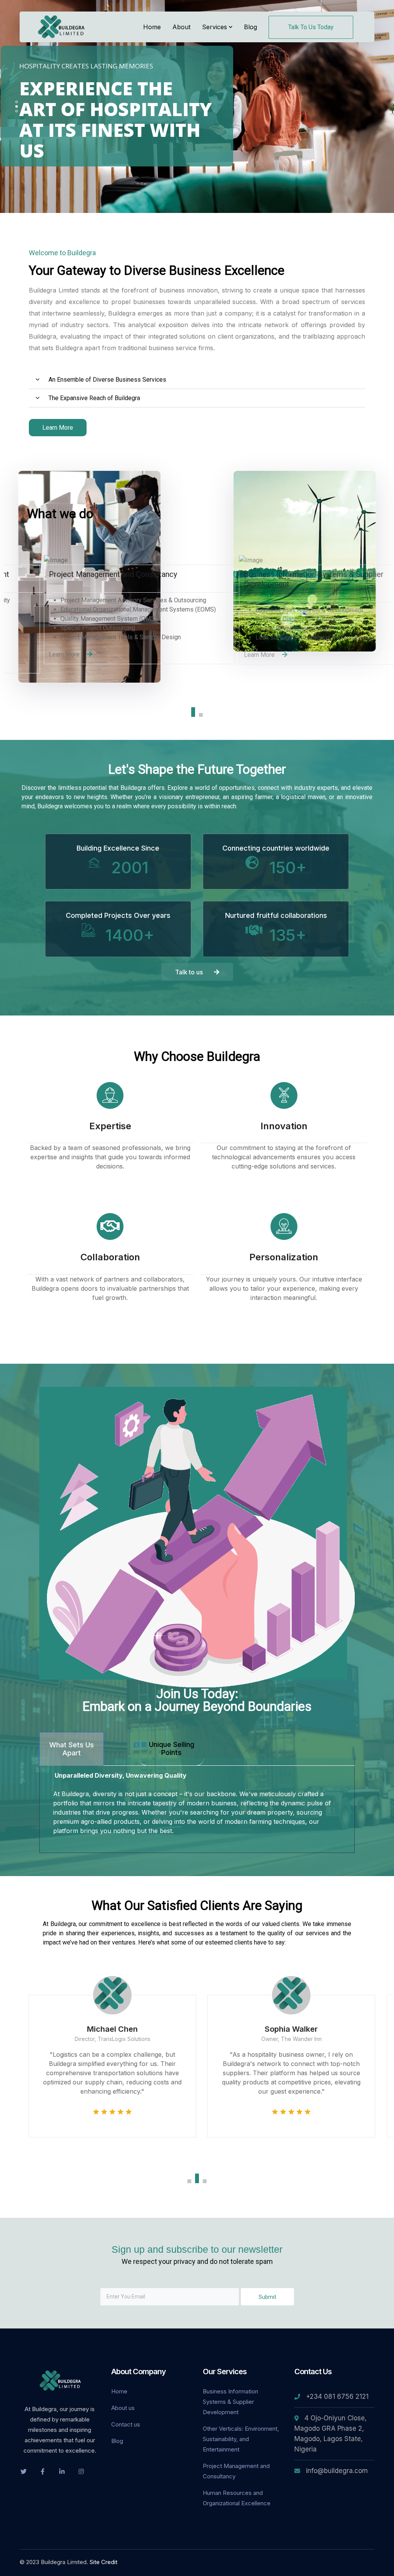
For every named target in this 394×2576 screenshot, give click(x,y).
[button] (197, 380)
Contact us (126, 2424)
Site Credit (104, 2562)
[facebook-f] (43, 2471)
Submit (267, 2297)
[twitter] (23, 2471)
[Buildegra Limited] (62, 26)
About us (123, 2408)
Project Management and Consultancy (236, 2471)
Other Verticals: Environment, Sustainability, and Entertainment (241, 2439)
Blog (117, 2441)
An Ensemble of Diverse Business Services (107, 380)
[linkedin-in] (62, 2471)
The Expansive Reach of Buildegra (94, 398)
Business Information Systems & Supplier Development (230, 2402)
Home (119, 2391)
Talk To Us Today (311, 27)
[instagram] (81, 2471)
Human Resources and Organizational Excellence (237, 2498)
